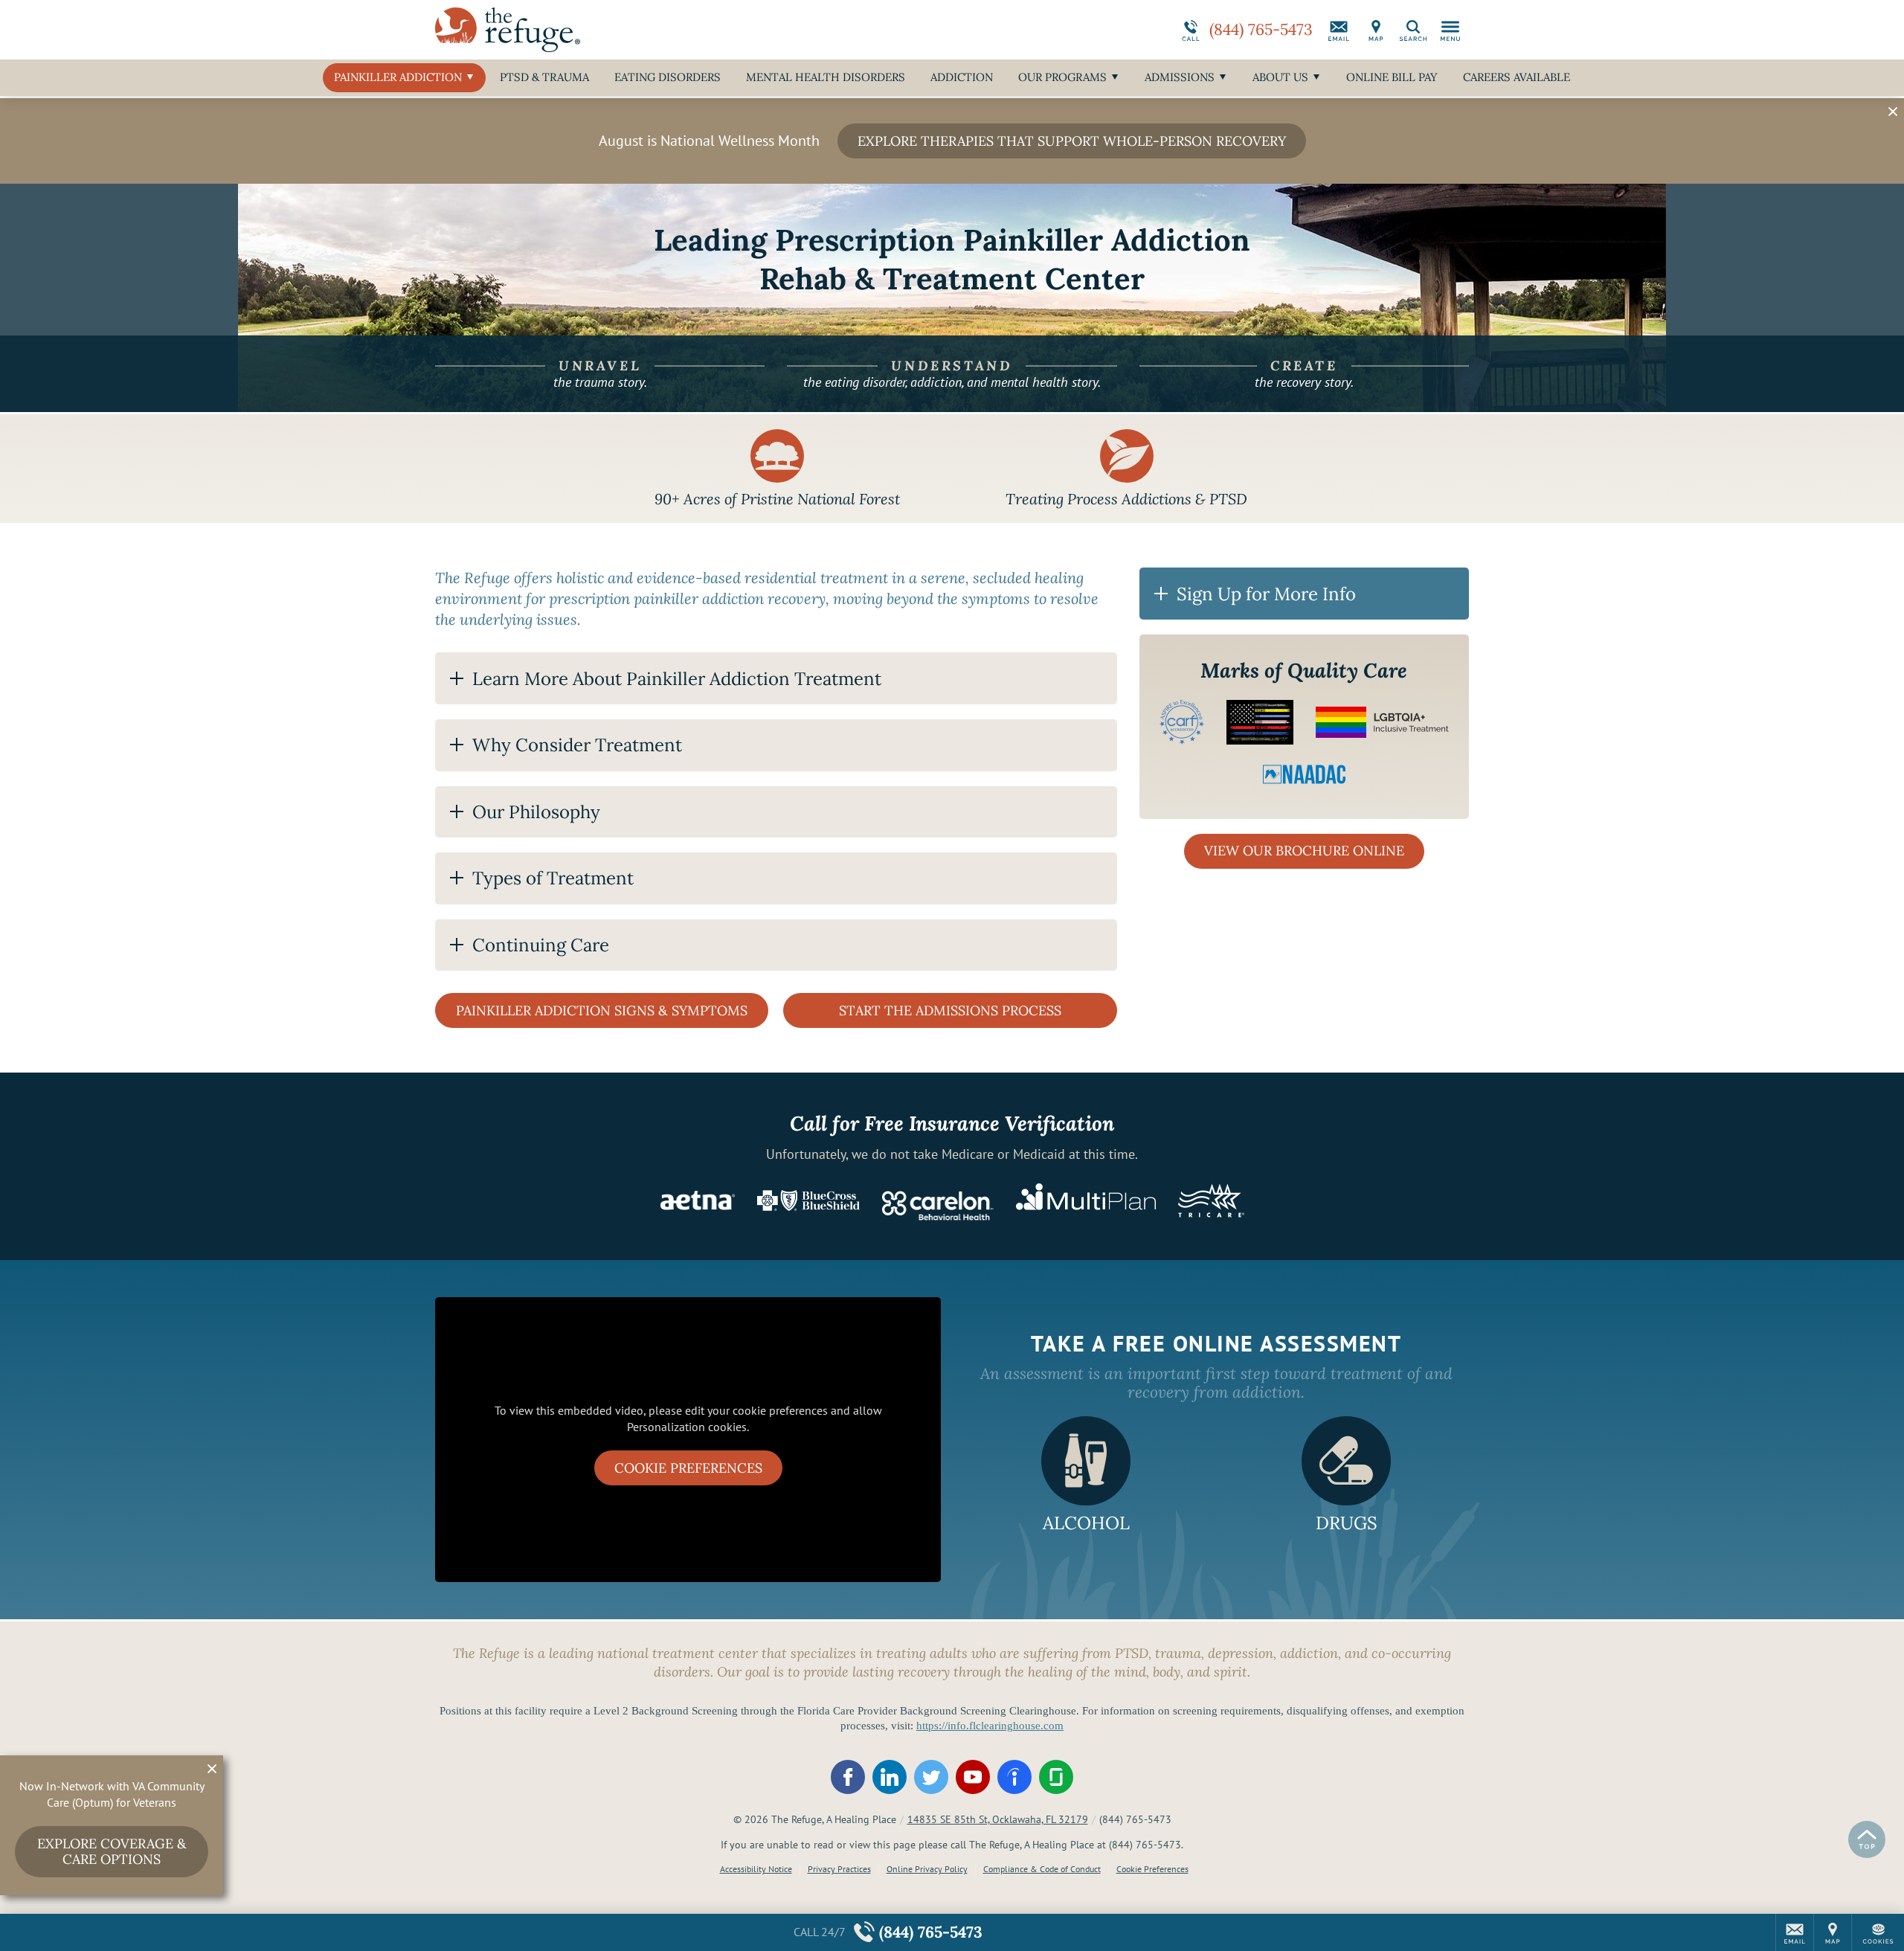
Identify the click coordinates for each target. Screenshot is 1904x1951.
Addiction (962, 77)
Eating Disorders (668, 77)
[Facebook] (848, 1777)
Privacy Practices (839, 1869)
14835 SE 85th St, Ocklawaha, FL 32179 (998, 1819)
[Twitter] (931, 1777)
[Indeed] (1014, 1777)
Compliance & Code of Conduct (1042, 1869)
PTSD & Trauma (544, 77)
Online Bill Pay (1392, 77)
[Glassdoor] (1056, 1777)
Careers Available (1517, 77)
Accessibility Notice (756, 1869)
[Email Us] (1339, 30)
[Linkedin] (890, 1777)
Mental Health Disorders (826, 77)
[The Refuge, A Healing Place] (658, 30)
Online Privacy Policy (927, 1869)
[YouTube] (973, 1777)
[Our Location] (1376, 30)
